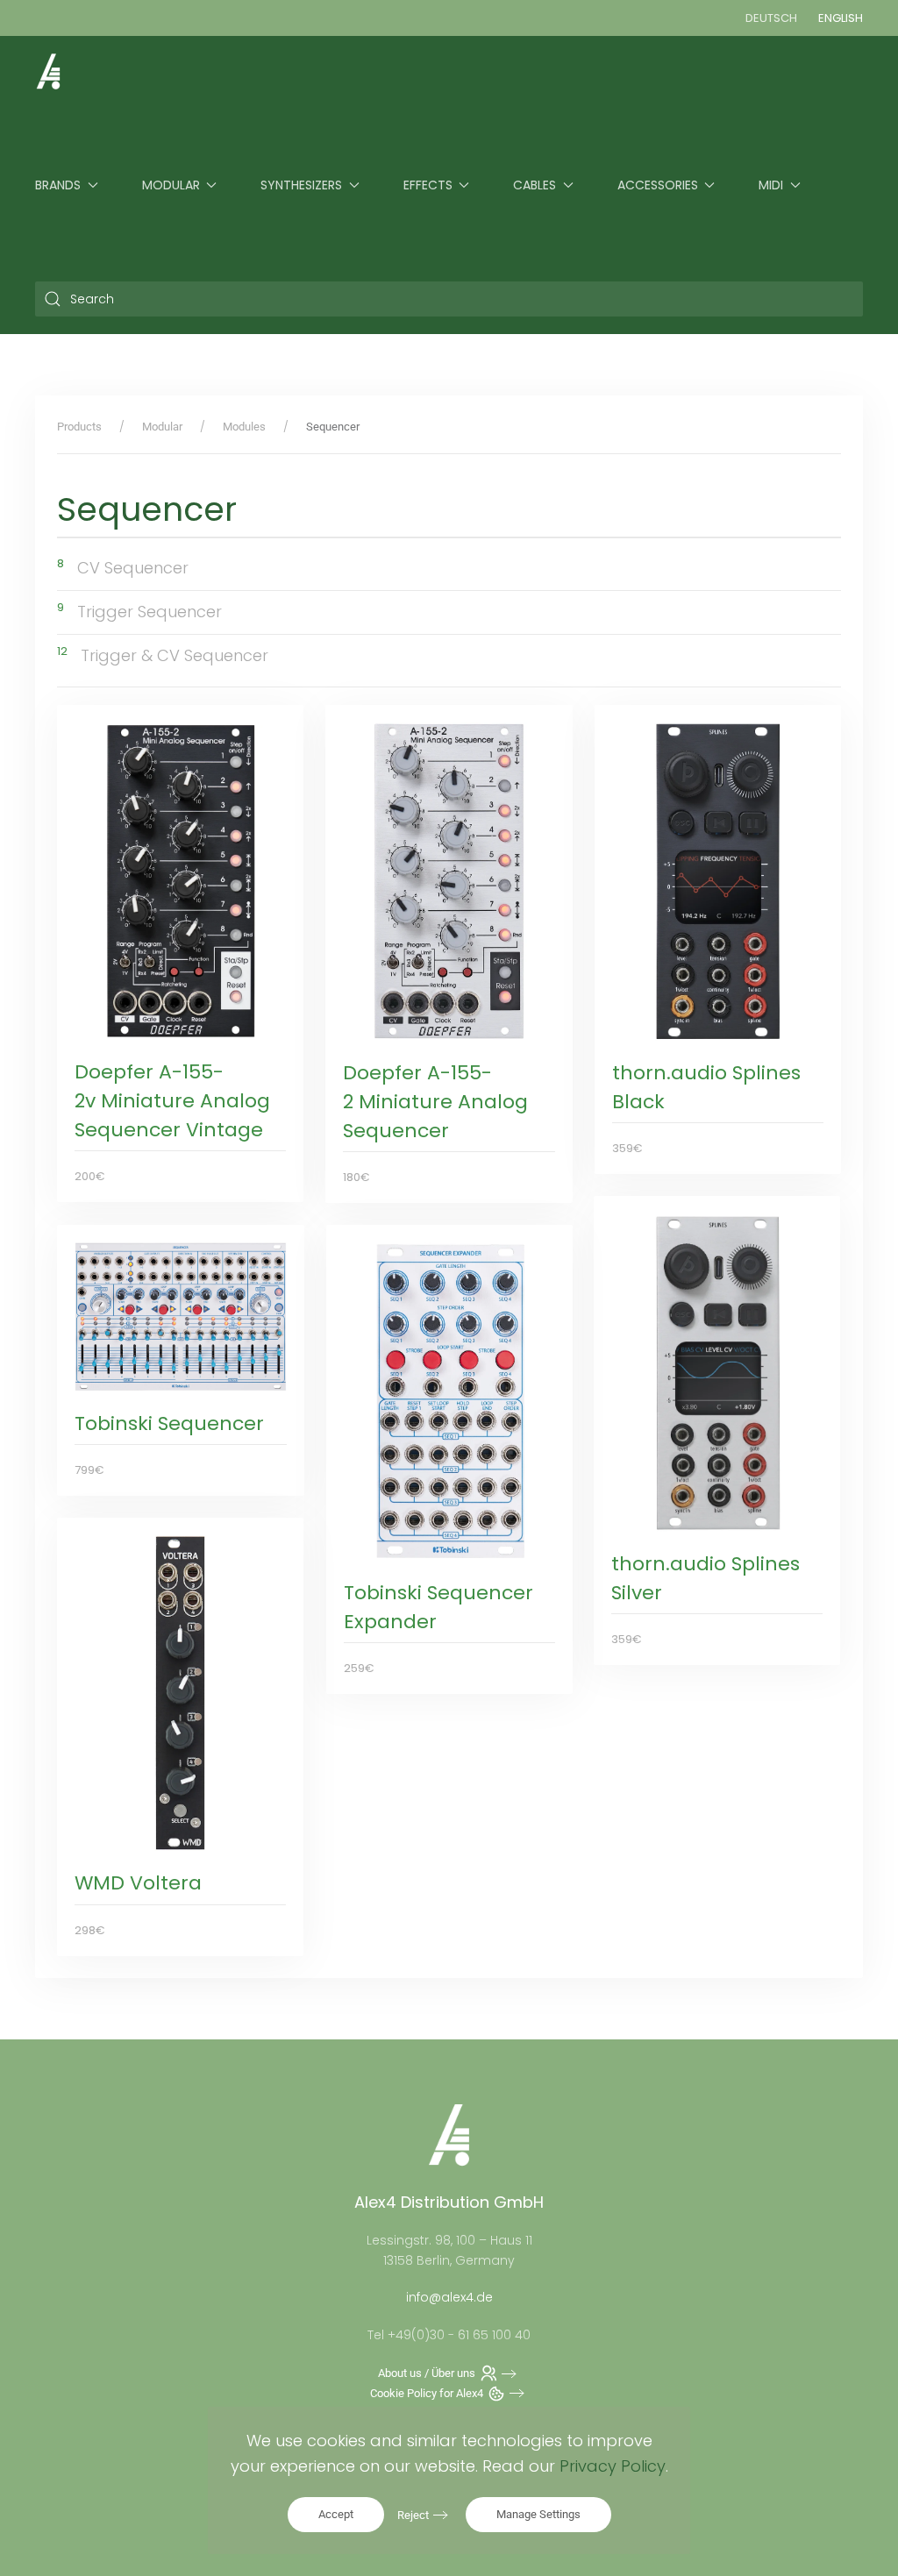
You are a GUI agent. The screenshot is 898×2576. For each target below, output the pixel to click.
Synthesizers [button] (301, 185)
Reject (413, 2515)
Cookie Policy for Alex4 (427, 2393)
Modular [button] (171, 185)
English (841, 18)
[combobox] (449, 299)
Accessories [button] (658, 185)
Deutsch (771, 18)
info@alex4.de (449, 2297)
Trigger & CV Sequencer (175, 655)
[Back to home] (48, 71)
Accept (336, 2514)
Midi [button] (771, 185)
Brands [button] (58, 185)
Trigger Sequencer (150, 612)
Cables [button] (535, 185)
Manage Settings (538, 2514)
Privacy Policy (613, 2466)
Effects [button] (428, 185)
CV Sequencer (133, 568)
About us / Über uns (427, 2373)
